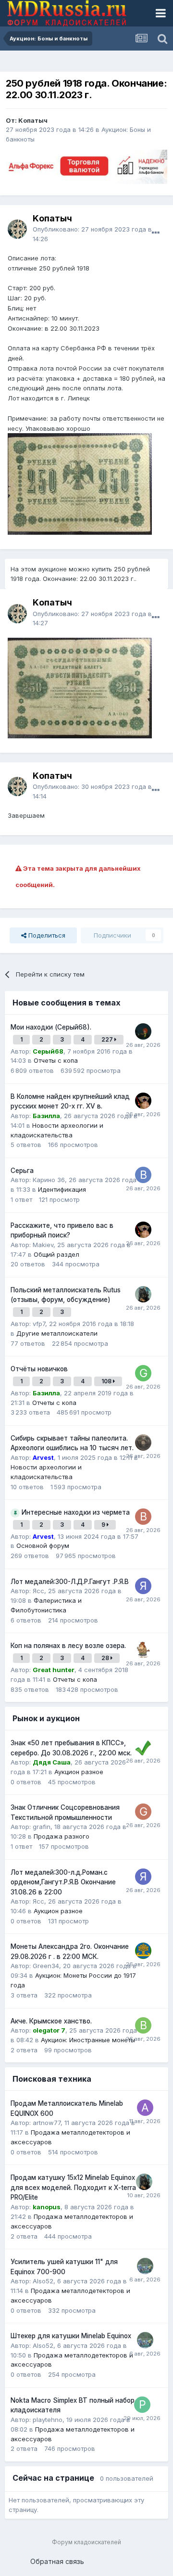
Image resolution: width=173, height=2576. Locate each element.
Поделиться (46, 935)
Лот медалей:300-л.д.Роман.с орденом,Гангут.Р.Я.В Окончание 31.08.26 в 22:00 (63, 1882)
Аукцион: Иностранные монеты (88, 2040)
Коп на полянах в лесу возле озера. (68, 1646)
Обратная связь (57, 2561)
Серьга (22, 1171)
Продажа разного (62, 1836)
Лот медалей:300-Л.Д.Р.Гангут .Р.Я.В (70, 1582)
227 (108, 1039)
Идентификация (62, 1189)
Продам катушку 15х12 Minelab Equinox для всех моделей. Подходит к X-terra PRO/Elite (73, 2187)
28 (106, 1658)
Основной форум (43, 1546)
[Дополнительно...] (156, 233)
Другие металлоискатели (57, 1333)
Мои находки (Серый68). (51, 1027)
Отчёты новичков (39, 1369)
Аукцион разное (79, 1772)
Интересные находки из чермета (76, 1512)
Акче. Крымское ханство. (51, 2021)
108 (107, 1381)
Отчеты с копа (56, 1060)
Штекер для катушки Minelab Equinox (71, 2336)
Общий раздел (56, 1254)
